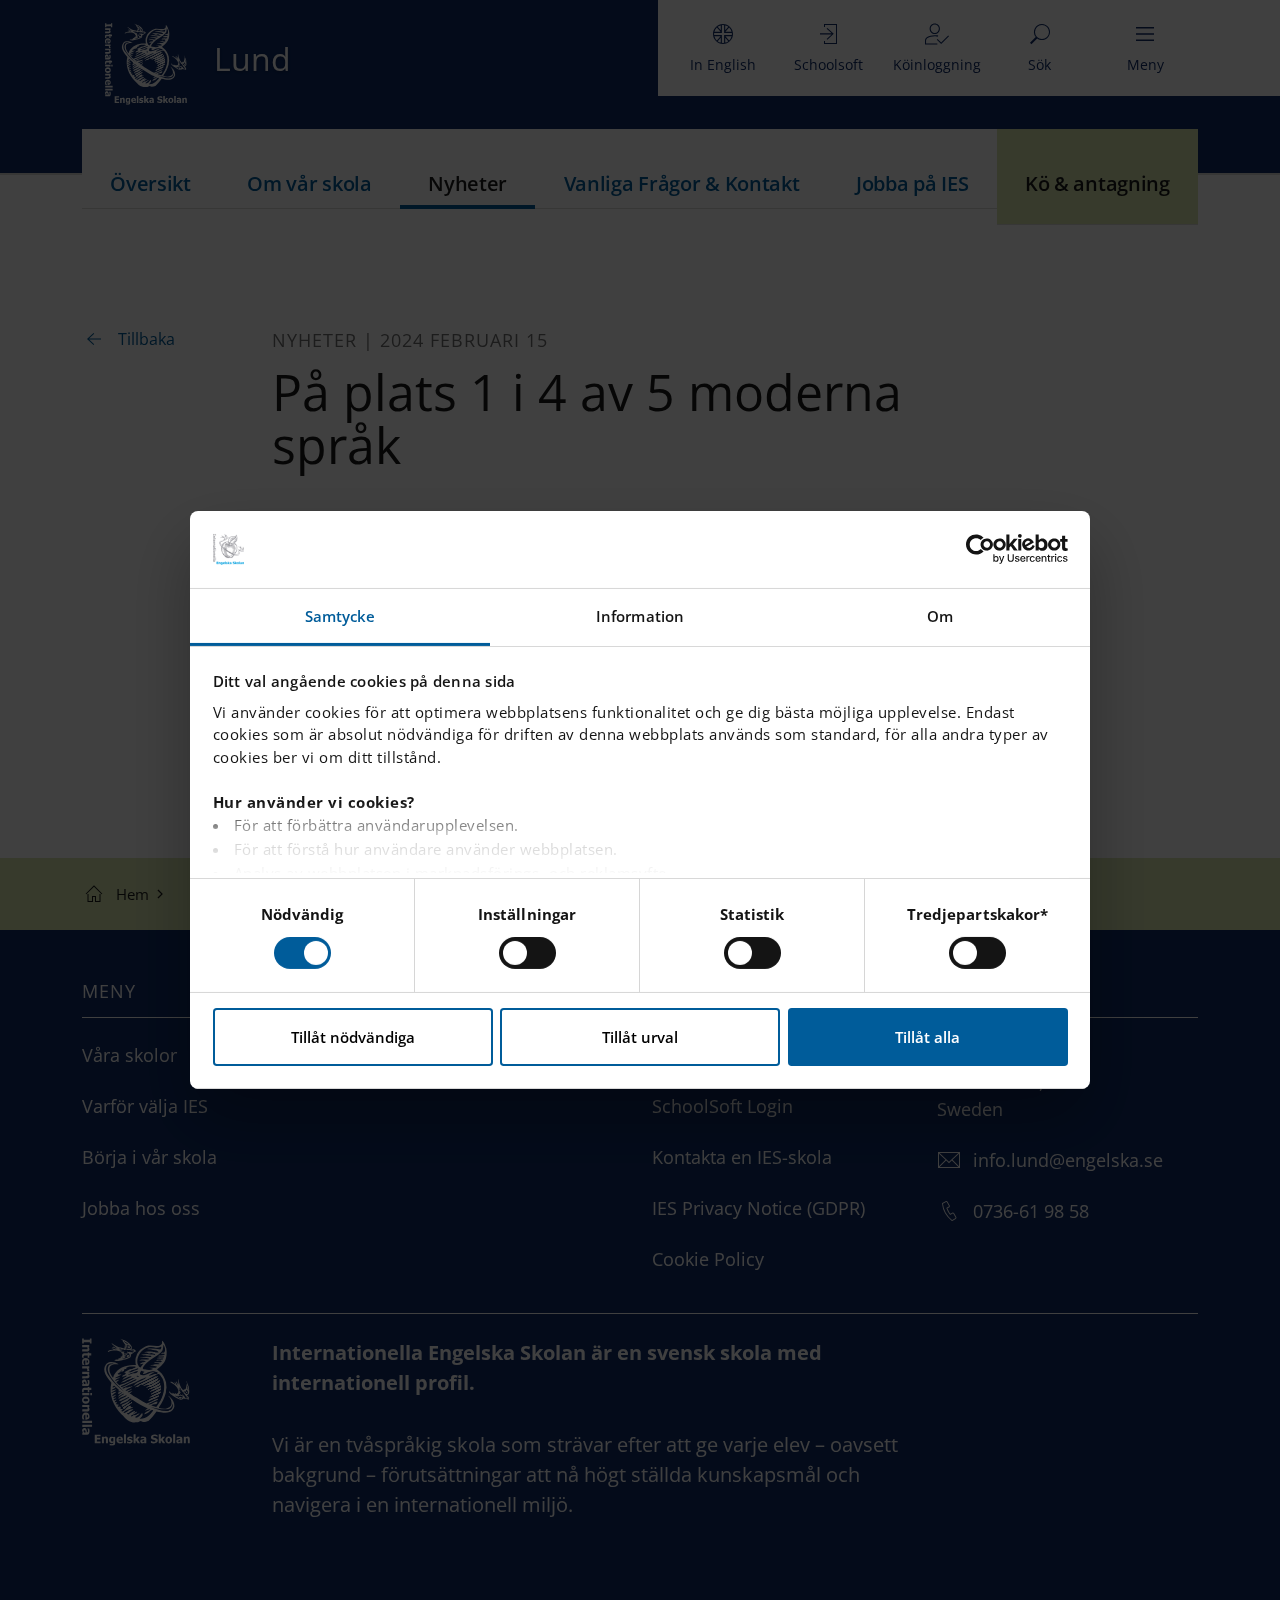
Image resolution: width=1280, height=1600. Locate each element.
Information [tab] (640, 616)
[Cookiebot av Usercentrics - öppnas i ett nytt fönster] (980, 549)
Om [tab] (940, 616)
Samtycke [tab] (340, 616)
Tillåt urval (640, 1037)
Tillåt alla (927, 1037)
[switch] (527, 953)
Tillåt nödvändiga (353, 1037)
